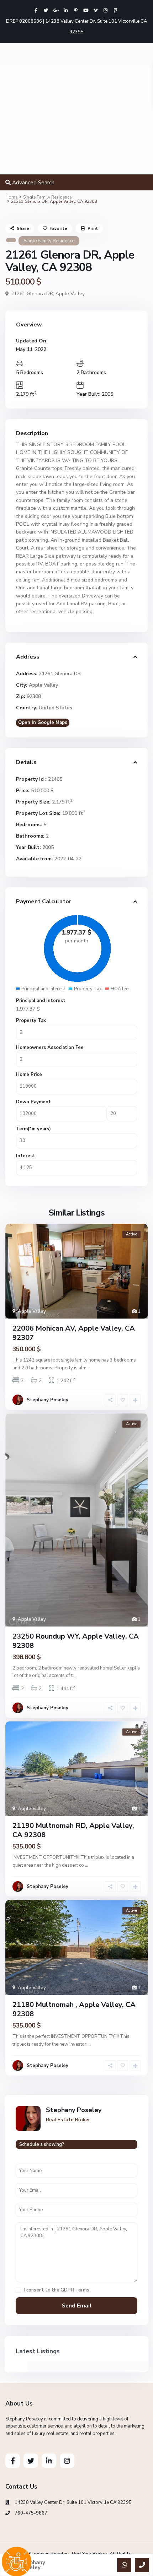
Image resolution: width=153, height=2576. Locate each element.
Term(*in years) (33, 1129)
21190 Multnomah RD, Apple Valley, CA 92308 (73, 1830)
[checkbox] (18, 2290)
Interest (26, 1156)
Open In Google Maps (43, 723)
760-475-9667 (31, 2513)
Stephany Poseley (48, 1400)
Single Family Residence (47, 197)
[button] (12, 121)
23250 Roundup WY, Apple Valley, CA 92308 (76, 1641)
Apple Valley (70, 294)
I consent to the (57, 2290)
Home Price (29, 1075)
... (89, 1368)
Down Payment (33, 1102)
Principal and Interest (41, 1001)
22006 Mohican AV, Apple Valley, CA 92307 (74, 1333)
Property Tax (31, 1021)
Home (11, 197)
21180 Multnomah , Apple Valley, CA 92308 (74, 2009)
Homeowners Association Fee (50, 1048)
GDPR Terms (75, 2290)
